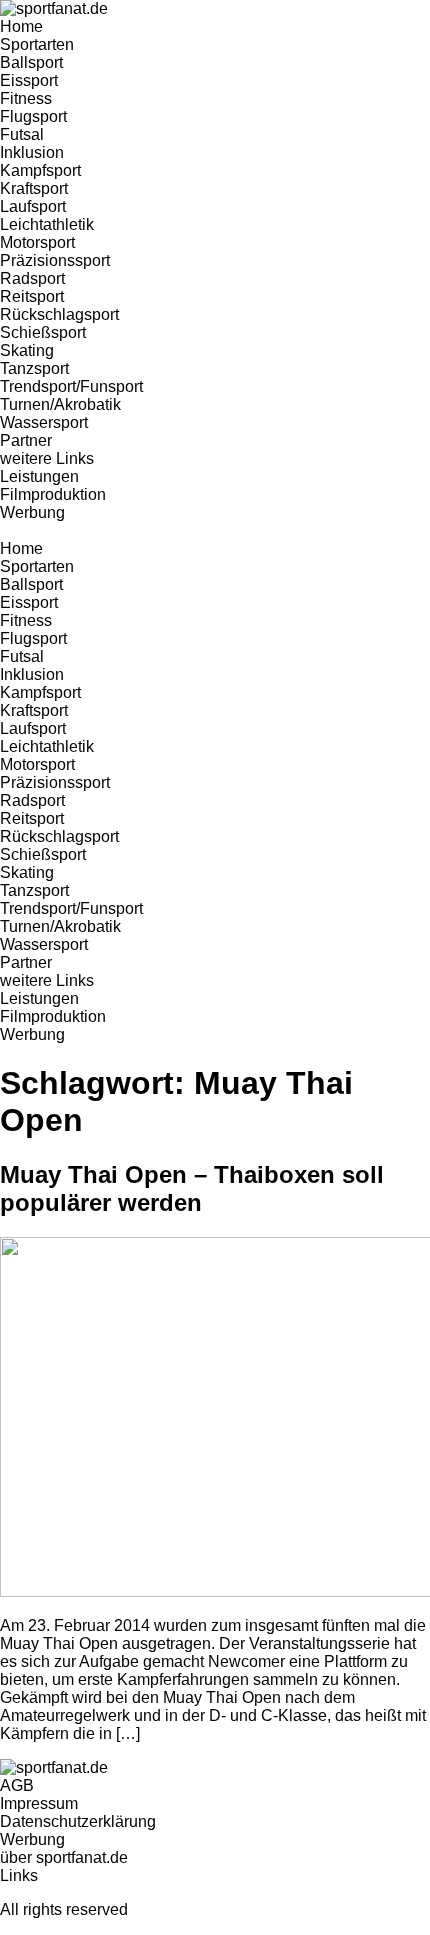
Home (21, 26)
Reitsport (32, 296)
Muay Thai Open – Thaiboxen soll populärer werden (192, 1188)
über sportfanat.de (64, 1857)
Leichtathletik (47, 224)
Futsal (22, 134)
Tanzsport (34, 368)
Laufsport (33, 206)
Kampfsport (40, 170)
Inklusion (32, 152)
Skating (27, 350)
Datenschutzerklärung (78, 1821)
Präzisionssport (55, 260)
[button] (215, 531)
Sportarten (37, 44)
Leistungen (39, 476)
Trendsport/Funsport (71, 386)
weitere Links (47, 458)
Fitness (26, 98)
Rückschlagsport (59, 314)
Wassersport (44, 422)
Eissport (29, 80)
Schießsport (43, 332)
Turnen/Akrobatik (60, 404)
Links (19, 1875)
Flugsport (33, 116)
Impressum (39, 1803)
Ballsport (31, 62)
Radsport (32, 278)
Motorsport (37, 242)
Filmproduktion (53, 494)
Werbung (32, 512)
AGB (17, 1785)
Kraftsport (34, 188)
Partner (26, 440)
